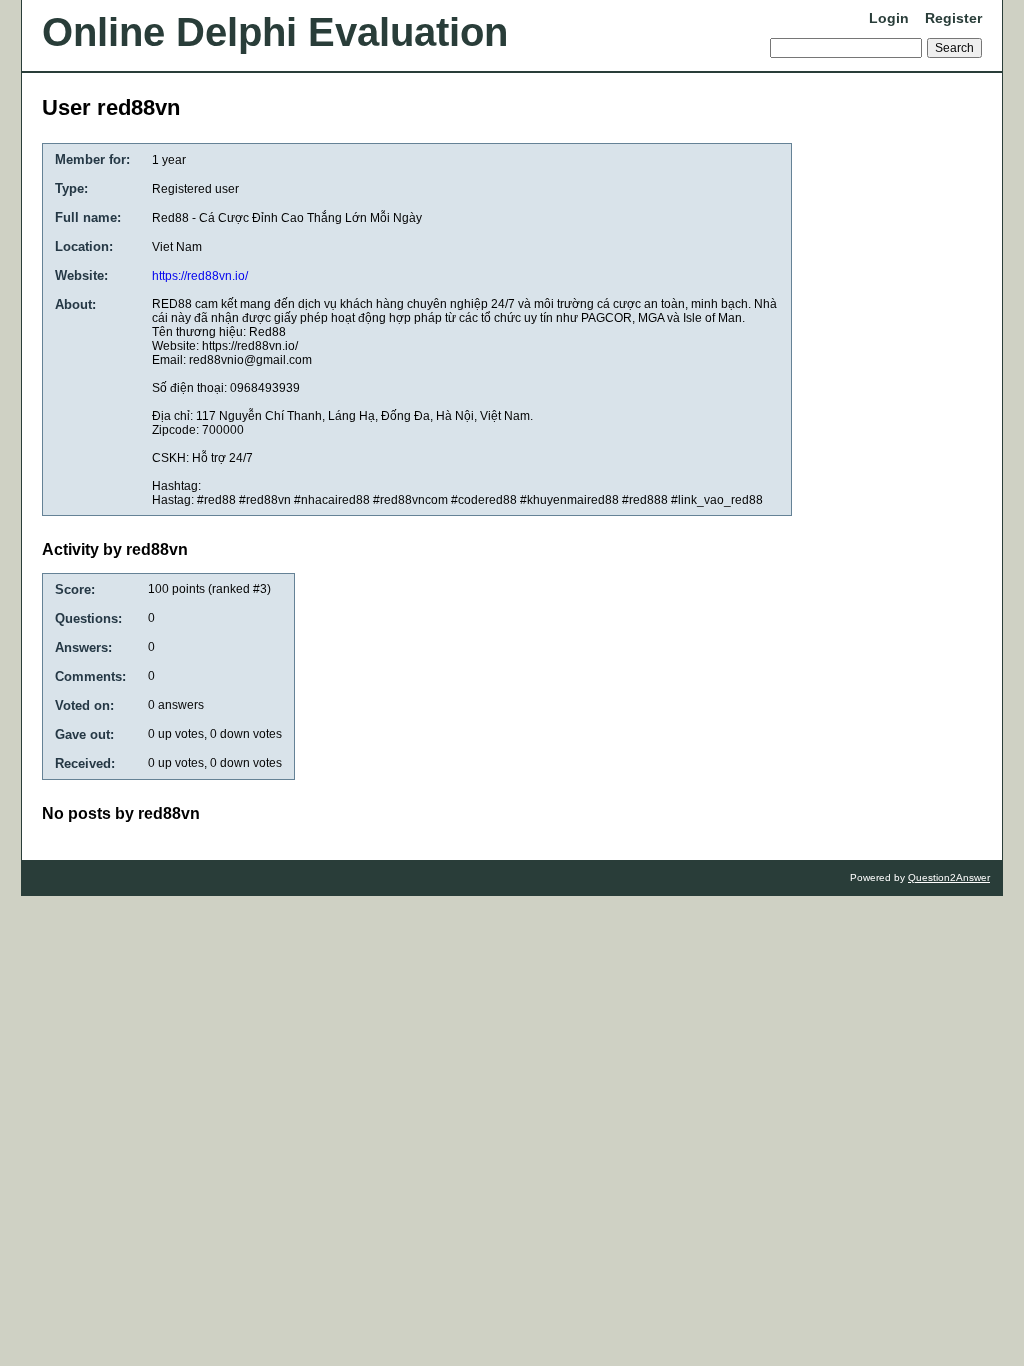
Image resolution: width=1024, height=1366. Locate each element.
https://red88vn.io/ (200, 276)
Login (889, 18)
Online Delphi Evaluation (275, 32)
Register (953, 18)
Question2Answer (949, 877)
